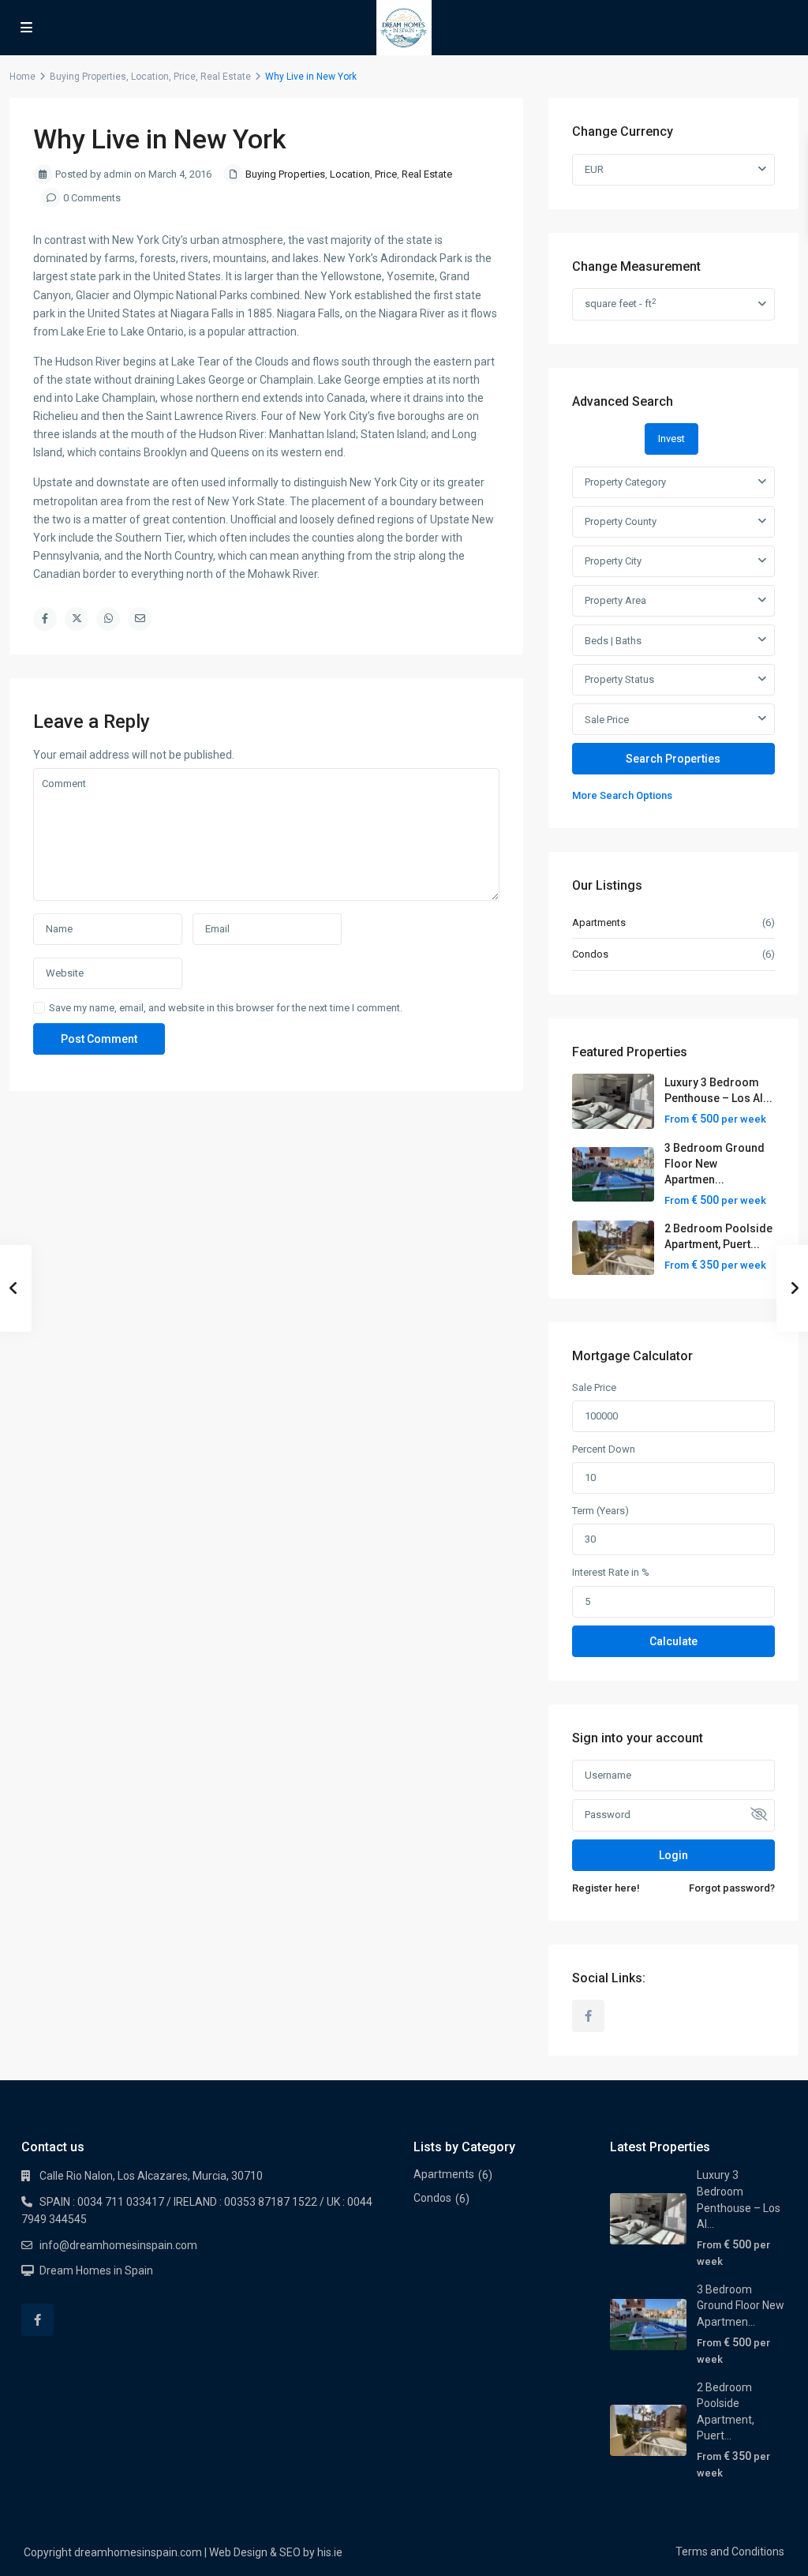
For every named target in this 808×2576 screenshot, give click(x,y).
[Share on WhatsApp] (108, 619)
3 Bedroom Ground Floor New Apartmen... (714, 1164)
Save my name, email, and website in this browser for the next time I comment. (226, 1008)
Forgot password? (732, 1888)
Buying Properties (88, 77)
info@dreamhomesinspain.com (118, 2245)
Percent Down (604, 1449)
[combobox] (673, 482)
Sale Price (607, 720)
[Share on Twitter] (77, 619)
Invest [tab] (671, 439)
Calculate (673, 1641)
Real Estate (226, 77)
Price (185, 77)
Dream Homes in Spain (96, 2270)
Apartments (599, 922)
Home (22, 77)
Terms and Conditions (730, 2552)
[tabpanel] (673, 636)
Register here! (606, 1888)
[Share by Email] (140, 619)
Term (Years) (600, 1511)
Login (673, 1855)
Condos (590, 954)
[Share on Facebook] (45, 619)
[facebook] (588, 2016)
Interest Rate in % (611, 1572)
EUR (594, 169)
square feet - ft (620, 304)
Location (150, 77)
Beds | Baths (613, 641)
